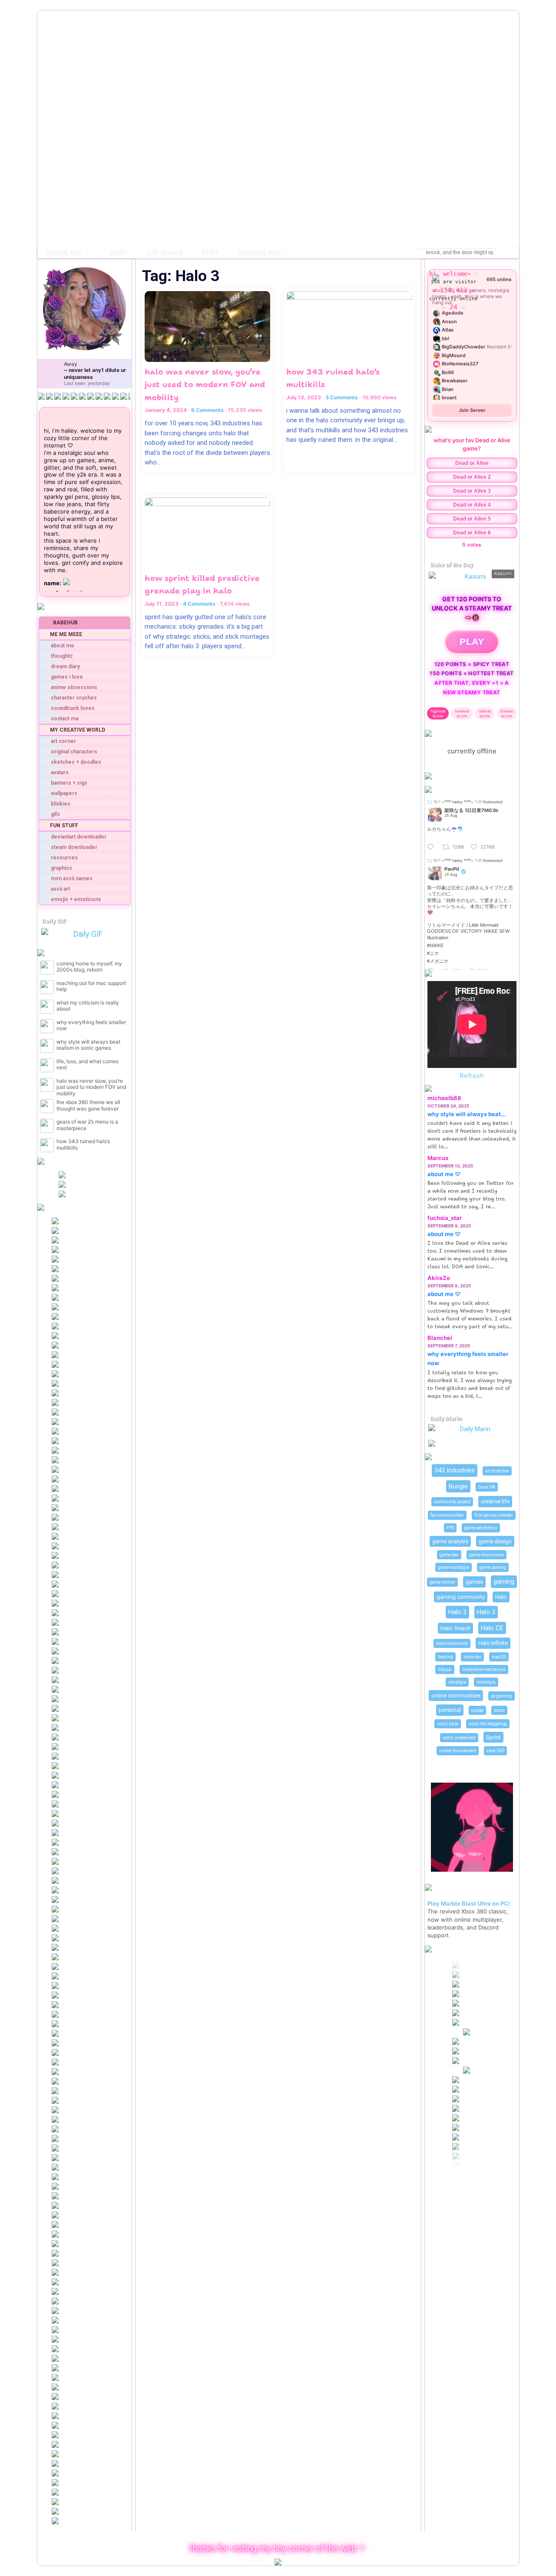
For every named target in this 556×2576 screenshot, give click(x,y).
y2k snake (165, 252)
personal (450, 1710)
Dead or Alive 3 (472, 491)
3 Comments (342, 397)
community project (452, 1502)
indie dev (472, 1657)
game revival (442, 1582)
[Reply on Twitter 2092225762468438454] (433, 847)
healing (445, 1657)
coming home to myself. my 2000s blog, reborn (89, 967)
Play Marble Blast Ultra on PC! (469, 1903)
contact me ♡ (263, 252)
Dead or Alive (472, 463)
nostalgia (486, 1682)
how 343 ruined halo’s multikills (83, 1144)
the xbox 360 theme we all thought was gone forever (88, 1105)
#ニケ (433, 953)
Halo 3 (486, 1612)
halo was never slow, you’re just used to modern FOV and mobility (91, 1087)
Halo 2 (457, 1612)
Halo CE (492, 1628)
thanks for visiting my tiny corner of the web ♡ (278, 2548)
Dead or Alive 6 (472, 533)
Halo (501, 1597)
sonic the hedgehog (488, 1724)
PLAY (472, 642)
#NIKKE (435, 945)
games (474, 1582)
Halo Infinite (493, 1643)
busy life (487, 1487)
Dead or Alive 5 (472, 519)
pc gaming (501, 1696)
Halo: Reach (455, 1628)
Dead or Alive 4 (472, 505)
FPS (450, 1528)
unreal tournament (458, 1751)
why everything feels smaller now (91, 1025)
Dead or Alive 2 (472, 477)
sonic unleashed (459, 1738)
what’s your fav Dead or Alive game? (472, 444)
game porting (493, 1567)
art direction (497, 1471)
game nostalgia (453, 1567)
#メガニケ (438, 961)
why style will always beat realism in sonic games (88, 1045)
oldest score (485, 713)
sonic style (448, 1724)
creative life (495, 1501)
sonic (499, 1710)
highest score (438, 713)
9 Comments (207, 410)
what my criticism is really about (88, 1006)
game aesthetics (481, 1528)
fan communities (447, 1515)
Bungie (458, 1486)
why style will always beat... (467, 1114)
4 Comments (199, 604)
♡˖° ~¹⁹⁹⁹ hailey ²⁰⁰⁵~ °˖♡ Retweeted (468, 802)
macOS (499, 1657)
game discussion (486, 1555)
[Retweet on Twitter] (430, 802)
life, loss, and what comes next (88, 1064)
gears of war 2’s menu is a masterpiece (87, 1125)
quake (477, 1710)
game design (495, 1541)
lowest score (507, 713)
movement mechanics (484, 1669)
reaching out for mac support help (91, 986)
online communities (456, 1696)
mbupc (445, 1669)
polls (119, 252)
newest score (462, 713)
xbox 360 (495, 1751)
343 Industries (455, 1470)
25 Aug (451, 815)
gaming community (461, 1597)
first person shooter (494, 1515)
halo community (452, 1643)
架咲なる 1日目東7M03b (471, 811)
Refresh (472, 1076)
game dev (449, 1555)
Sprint (493, 1737)
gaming (504, 1581)
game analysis (450, 1541)
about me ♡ (69, 252)
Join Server (472, 410)
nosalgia (457, 1682)
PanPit (452, 869)
